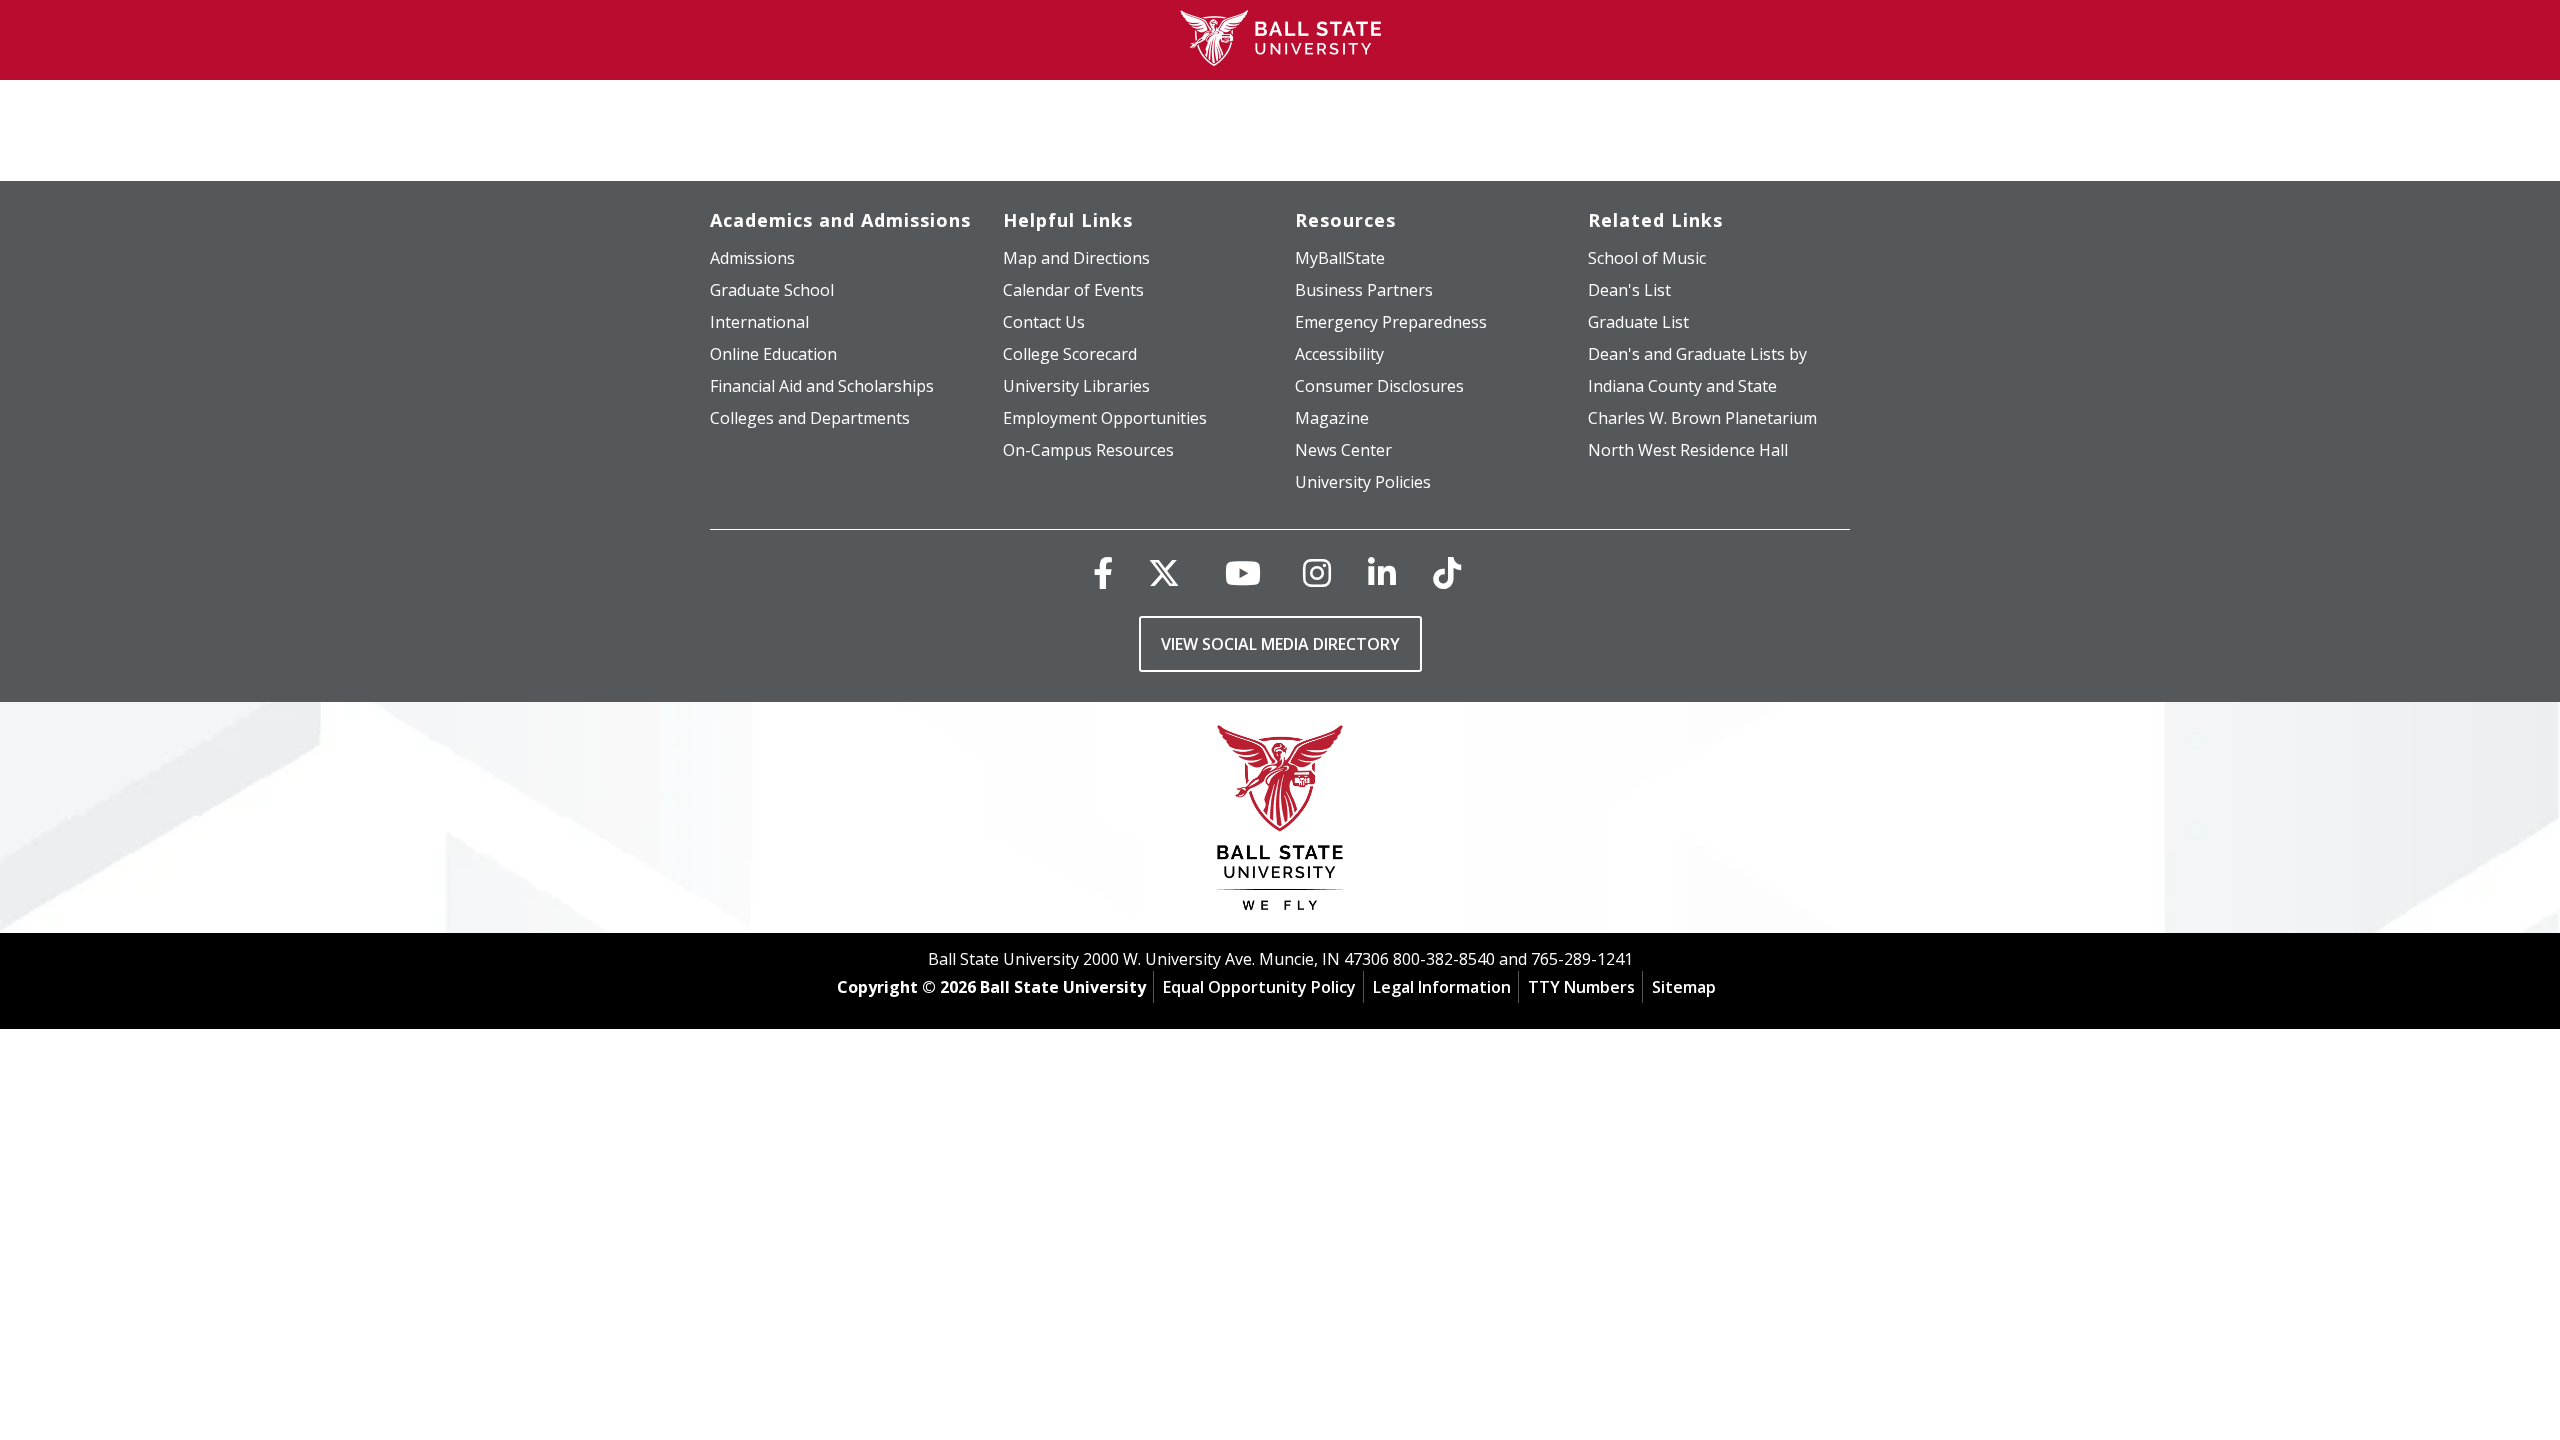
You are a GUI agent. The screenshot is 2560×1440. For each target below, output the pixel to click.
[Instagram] (1317, 572)
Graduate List (1638, 322)
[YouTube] (1243, 572)
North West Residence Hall (1688, 450)
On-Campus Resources (1088, 450)
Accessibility (1339, 354)
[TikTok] (1447, 572)
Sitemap (1684, 987)
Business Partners (1364, 290)
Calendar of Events (1073, 290)
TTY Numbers (1581, 987)
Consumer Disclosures (1379, 386)
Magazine (1332, 418)
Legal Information (1442, 987)
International (759, 322)
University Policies (1363, 482)
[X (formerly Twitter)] (1164, 572)
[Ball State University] (1280, 822)
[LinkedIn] (1382, 572)
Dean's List (1629, 290)
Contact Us (1044, 322)
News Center (1343, 450)
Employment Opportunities (1105, 418)
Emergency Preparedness (1391, 322)
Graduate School (772, 290)
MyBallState (1340, 258)
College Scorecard (1070, 354)
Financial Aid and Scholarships (822, 386)
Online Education (773, 354)
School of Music (1647, 258)
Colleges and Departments (810, 418)
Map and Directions (1076, 258)
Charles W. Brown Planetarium (1702, 418)
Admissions (752, 258)
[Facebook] (1103, 572)
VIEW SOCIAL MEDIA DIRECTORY (1280, 644)
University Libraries (1076, 386)
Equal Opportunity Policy (1259, 987)
